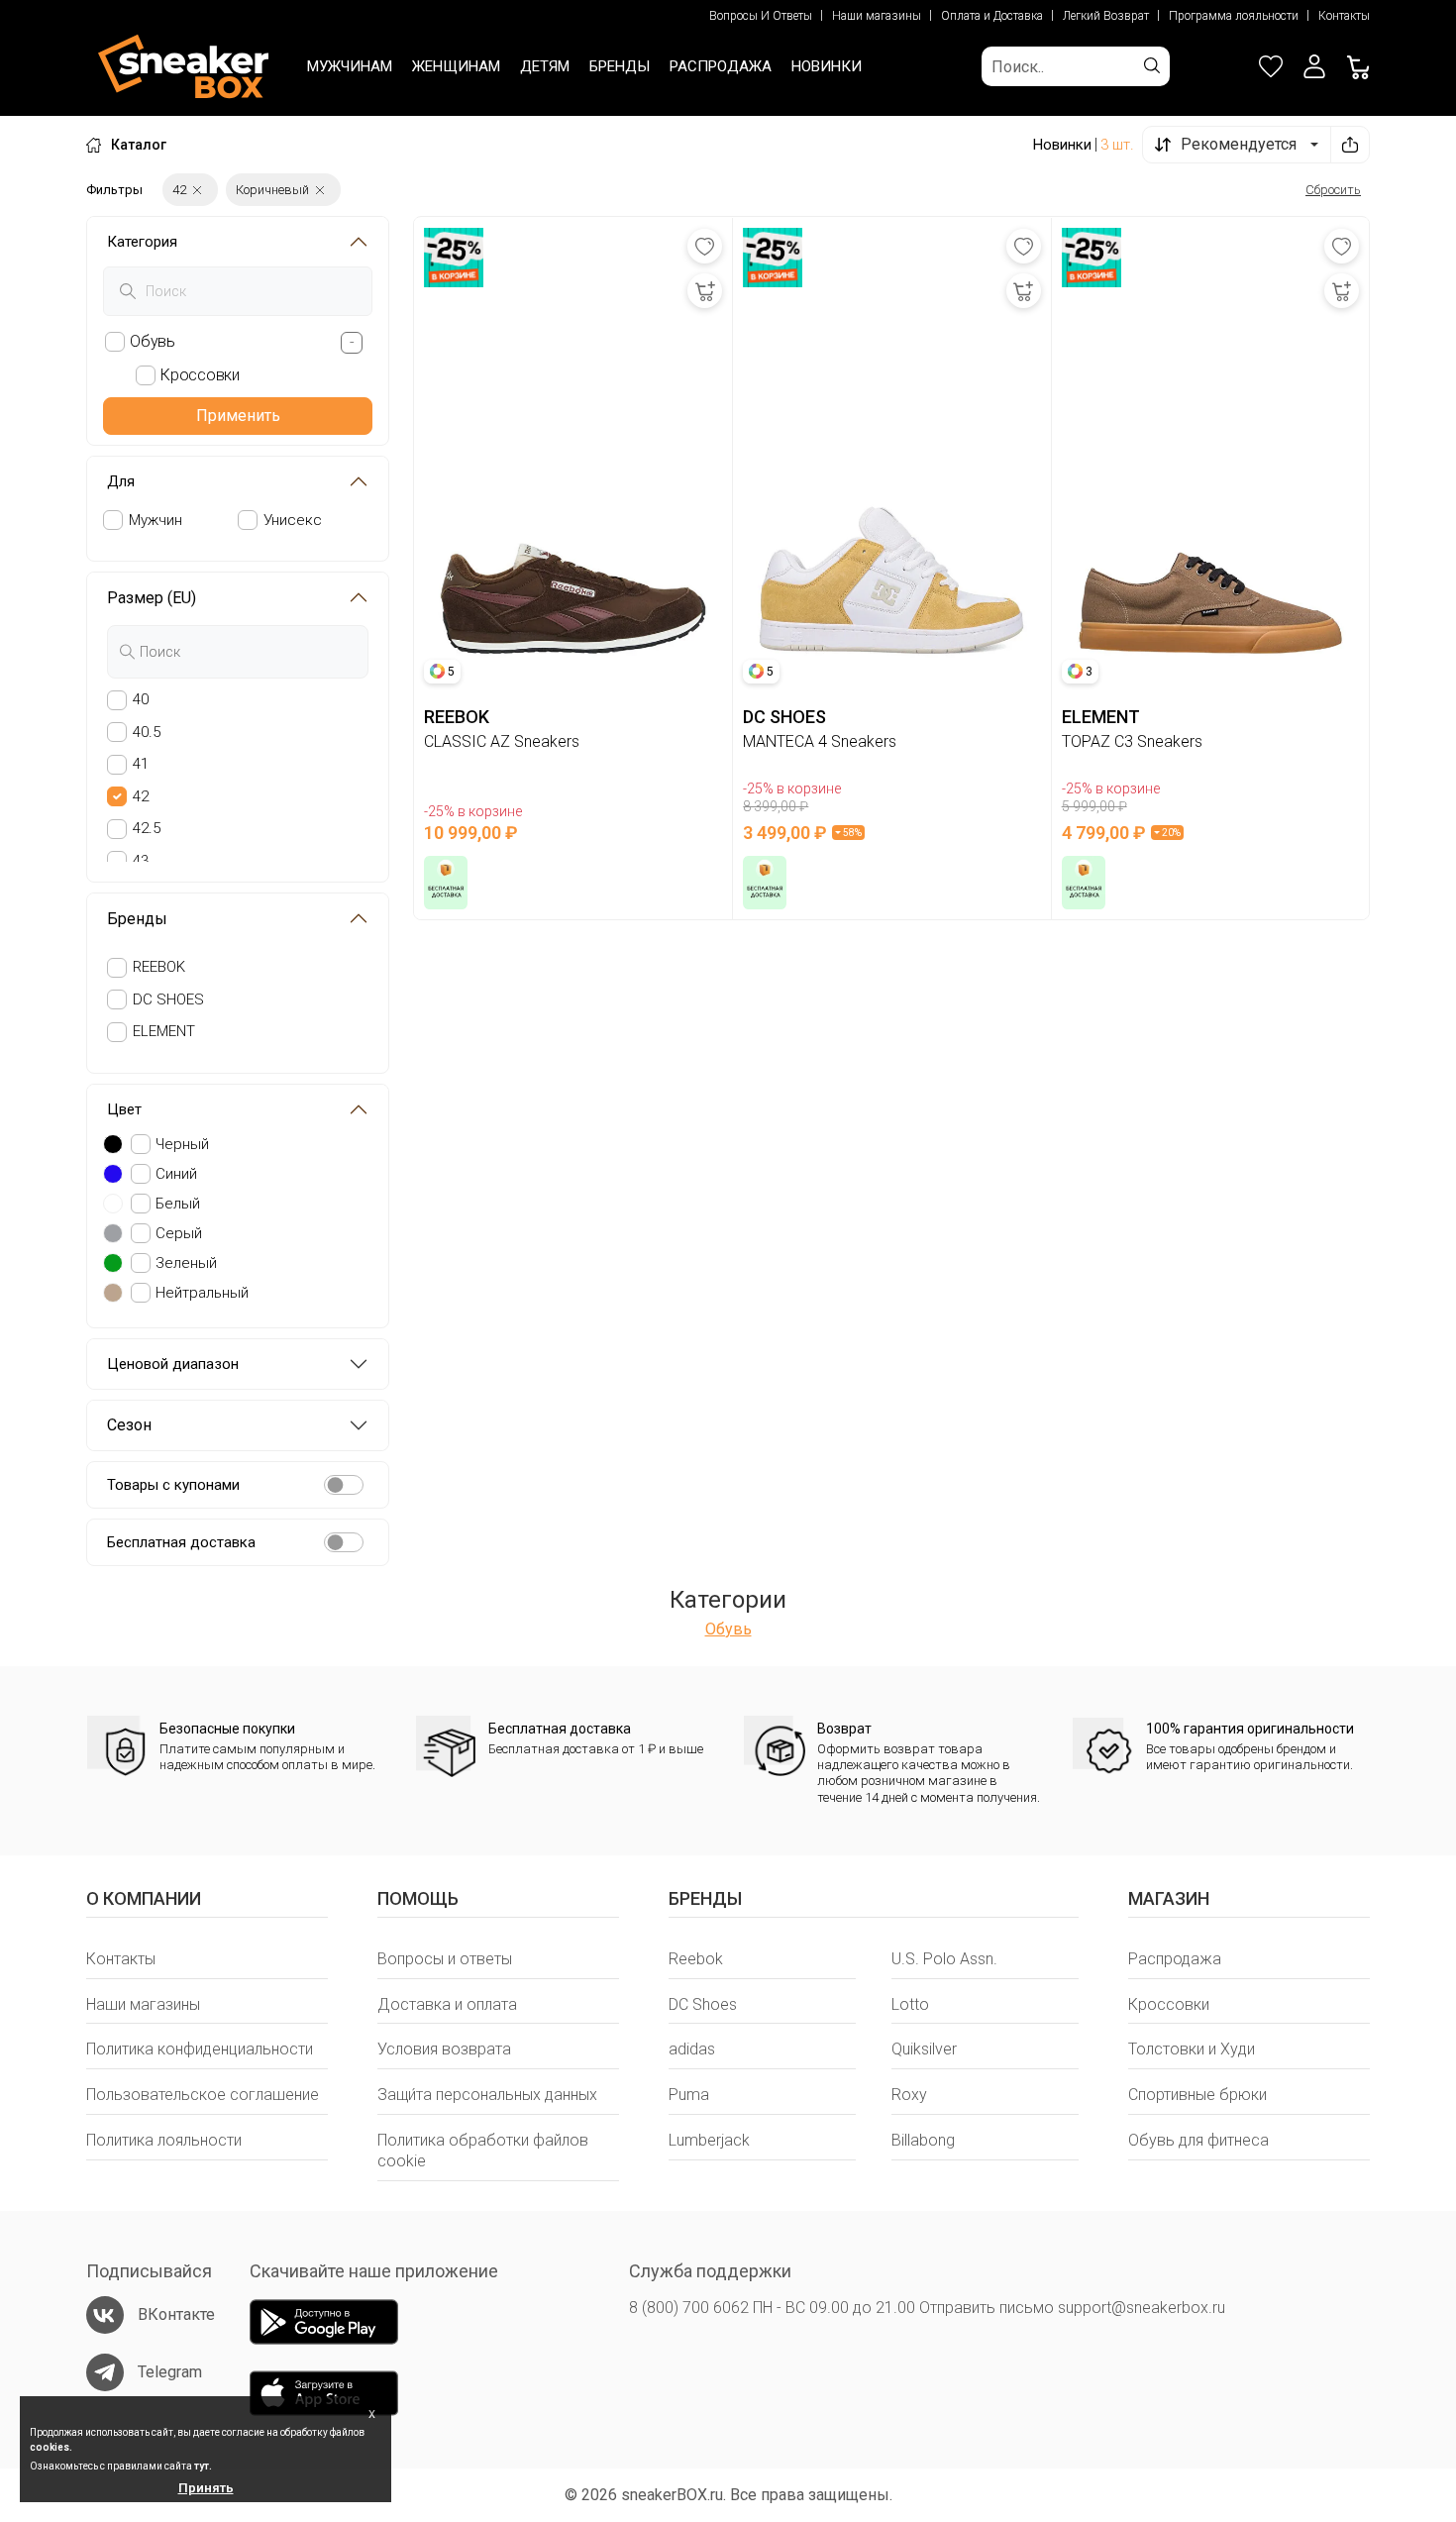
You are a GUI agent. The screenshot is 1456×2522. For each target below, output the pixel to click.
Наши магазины (877, 16)
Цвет (124, 1109)
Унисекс (293, 520)
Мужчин (156, 520)
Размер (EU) (152, 598)
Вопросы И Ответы (761, 16)
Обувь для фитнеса (1198, 2140)
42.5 (147, 828)
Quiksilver (924, 2049)
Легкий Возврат (1106, 16)
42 (141, 796)
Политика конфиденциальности (200, 2049)
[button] (1314, 66)
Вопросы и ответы (445, 1959)
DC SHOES (168, 999)
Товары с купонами (173, 1485)
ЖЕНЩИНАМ (456, 66)
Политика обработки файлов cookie (483, 2151)
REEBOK (159, 967)
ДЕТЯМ (545, 66)
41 (141, 764)
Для (121, 481)
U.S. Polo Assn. (944, 1959)
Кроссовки (1169, 2004)
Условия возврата (444, 2049)
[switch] (344, 1485)
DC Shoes (703, 2004)
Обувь (728, 1629)
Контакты (1344, 16)
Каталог (139, 145)
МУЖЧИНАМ (350, 66)
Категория (142, 242)
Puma (689, 2095)
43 (141, 861)
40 (141, 699)
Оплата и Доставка (992, 16)
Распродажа (1175, 1959)
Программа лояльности (1234, 16)
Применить (238, 416)
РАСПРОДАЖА (721, 66)
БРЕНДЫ (620, 66)
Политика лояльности (164, 2140)
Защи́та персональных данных (487, 2095)
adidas (692, 2049)
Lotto (910, 2004)
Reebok (696, 1959)
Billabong (923, 2140)
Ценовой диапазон (173, 1364)
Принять (206, 2488)
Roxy (909, 2095)
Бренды (137, 919)
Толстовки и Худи (1192, 2049)
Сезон (129, 1425)
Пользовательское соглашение (203, 2095)
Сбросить (1333, 190)
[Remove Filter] (197, 190)
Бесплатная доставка (181, 1542)
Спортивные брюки (1197, 2095)
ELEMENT (164, 1031)
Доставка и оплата (447, 2004)
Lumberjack (709, 2140)
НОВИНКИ (827, 66)
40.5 (147, 732)
